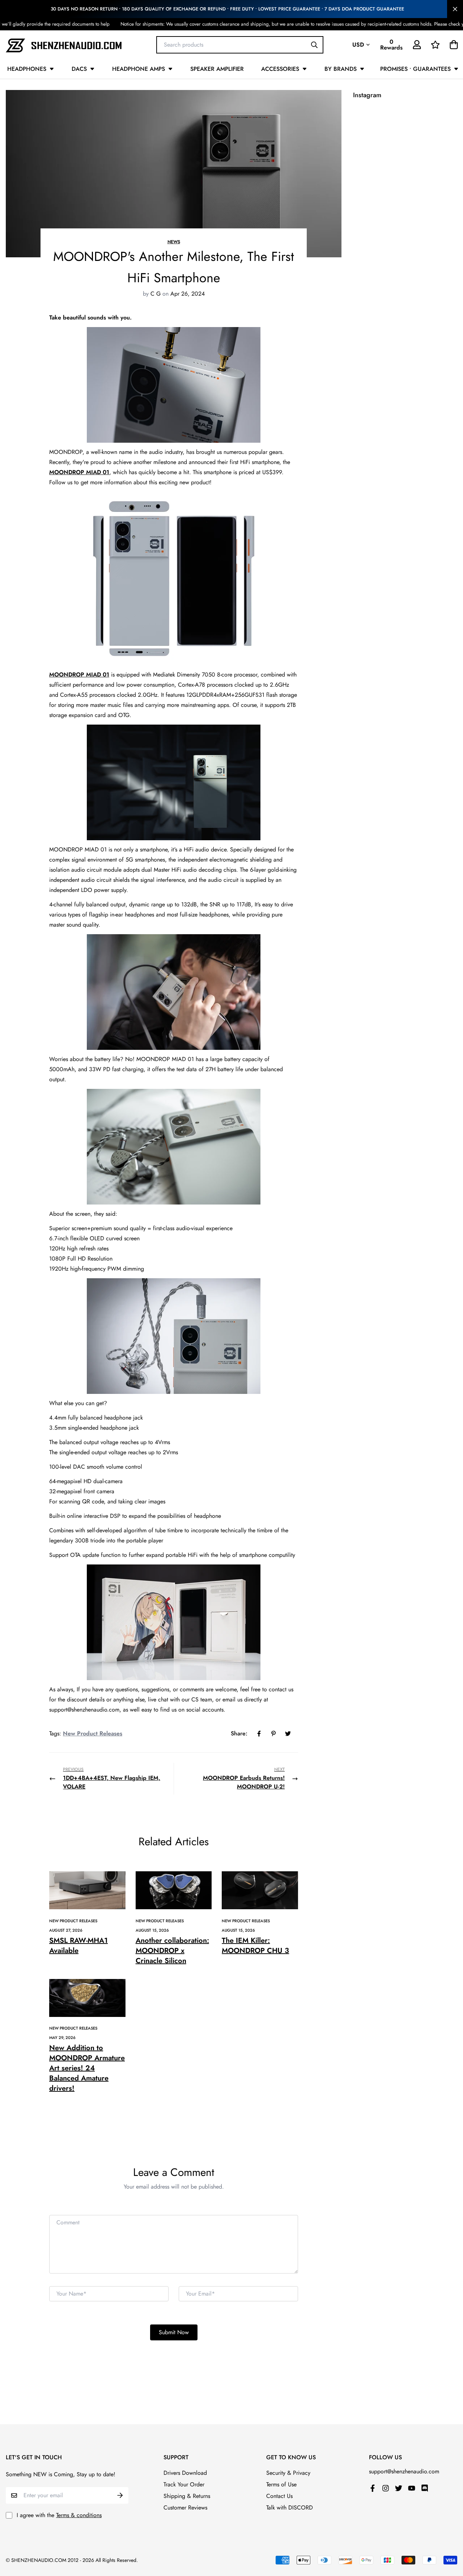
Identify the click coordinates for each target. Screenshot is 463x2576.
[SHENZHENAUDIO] (64, 45)
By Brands (341, 69)
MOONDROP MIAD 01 (79, 472)
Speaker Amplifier (217, 69)
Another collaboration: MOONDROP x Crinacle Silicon (172, 1951)
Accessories (280, 69)
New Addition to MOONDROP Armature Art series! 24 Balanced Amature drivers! (87, 2068)
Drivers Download (185, 2473)
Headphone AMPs (139, 69)
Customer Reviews (185, 2508)
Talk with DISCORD (290, 2508)
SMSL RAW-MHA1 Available (78, 1946)
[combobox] (240, 44)
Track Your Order (184, 2484)
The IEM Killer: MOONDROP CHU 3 (255, 1946)
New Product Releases (93, 1733)
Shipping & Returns (187, 2496)
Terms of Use (281, 2484)
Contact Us (279, 2496)
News (174, 242)
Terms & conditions (79, 2515)
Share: (239, 1733)
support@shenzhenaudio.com (404, 2471)
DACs (79, 69)
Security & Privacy (288, 2473)
